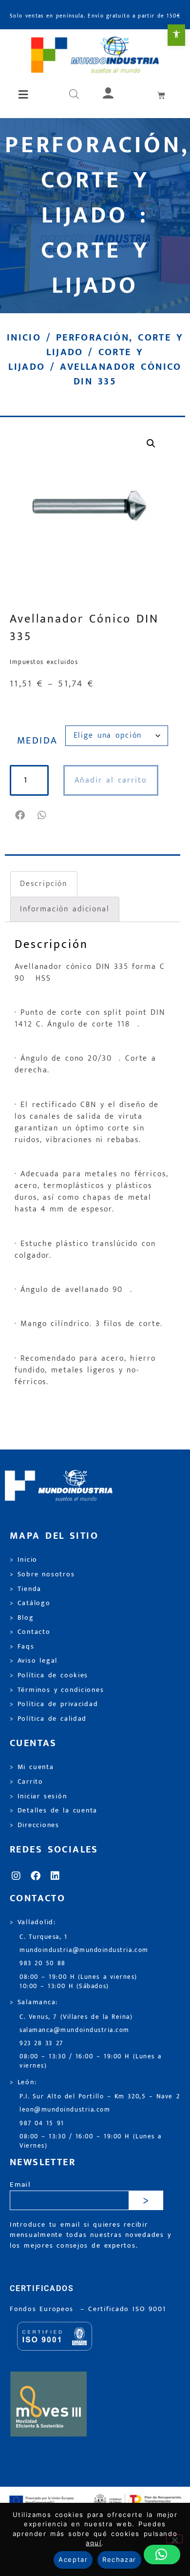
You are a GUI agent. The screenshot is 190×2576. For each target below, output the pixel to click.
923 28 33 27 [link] (41, 2043)
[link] (176, 35)
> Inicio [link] (24, 1560)
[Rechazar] (174, 2539)
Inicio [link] (24, 338)
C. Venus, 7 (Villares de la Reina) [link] (76, 2017)
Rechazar (119, 2559)
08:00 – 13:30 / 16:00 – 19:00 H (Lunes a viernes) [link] (91, 2061)
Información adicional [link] (65, 909)
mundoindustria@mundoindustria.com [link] (84, 1950)
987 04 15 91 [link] (42, 2123)
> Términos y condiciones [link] (57, 1690)
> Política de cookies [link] (49, 1675)
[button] (24, 95)
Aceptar (73, 2559)
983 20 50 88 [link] (43, 1963)
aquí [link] (94, 2543)
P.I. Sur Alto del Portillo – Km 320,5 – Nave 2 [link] (100, 2097)
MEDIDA (38, 741)
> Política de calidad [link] (48, 1719)
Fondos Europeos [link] (43, 2309)
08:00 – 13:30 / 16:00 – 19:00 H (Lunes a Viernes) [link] (91, 2141)
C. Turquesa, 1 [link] (44, 1937)
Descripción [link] (44, 884)
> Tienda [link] (26, 1589)
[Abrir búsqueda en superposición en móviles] (74, 95)
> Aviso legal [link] (34, 1661)
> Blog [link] (22, 1618)
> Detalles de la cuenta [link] (54, 1811)
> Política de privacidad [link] (54, 1704)
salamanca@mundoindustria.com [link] (75, 2030)
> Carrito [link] (27, 1782)
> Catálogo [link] (30, 1603)
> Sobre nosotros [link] (42, 1574)
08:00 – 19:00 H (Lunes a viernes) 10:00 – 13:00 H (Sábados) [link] (78, 1982)
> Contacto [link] (30, 1632)
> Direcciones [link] (35, 1825)
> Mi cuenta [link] (32, 1767)
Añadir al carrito (111, 780)
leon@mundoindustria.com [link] (65, 2110)
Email (20, 2185)
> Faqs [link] (22, 1647)
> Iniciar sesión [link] (38, 1796)
